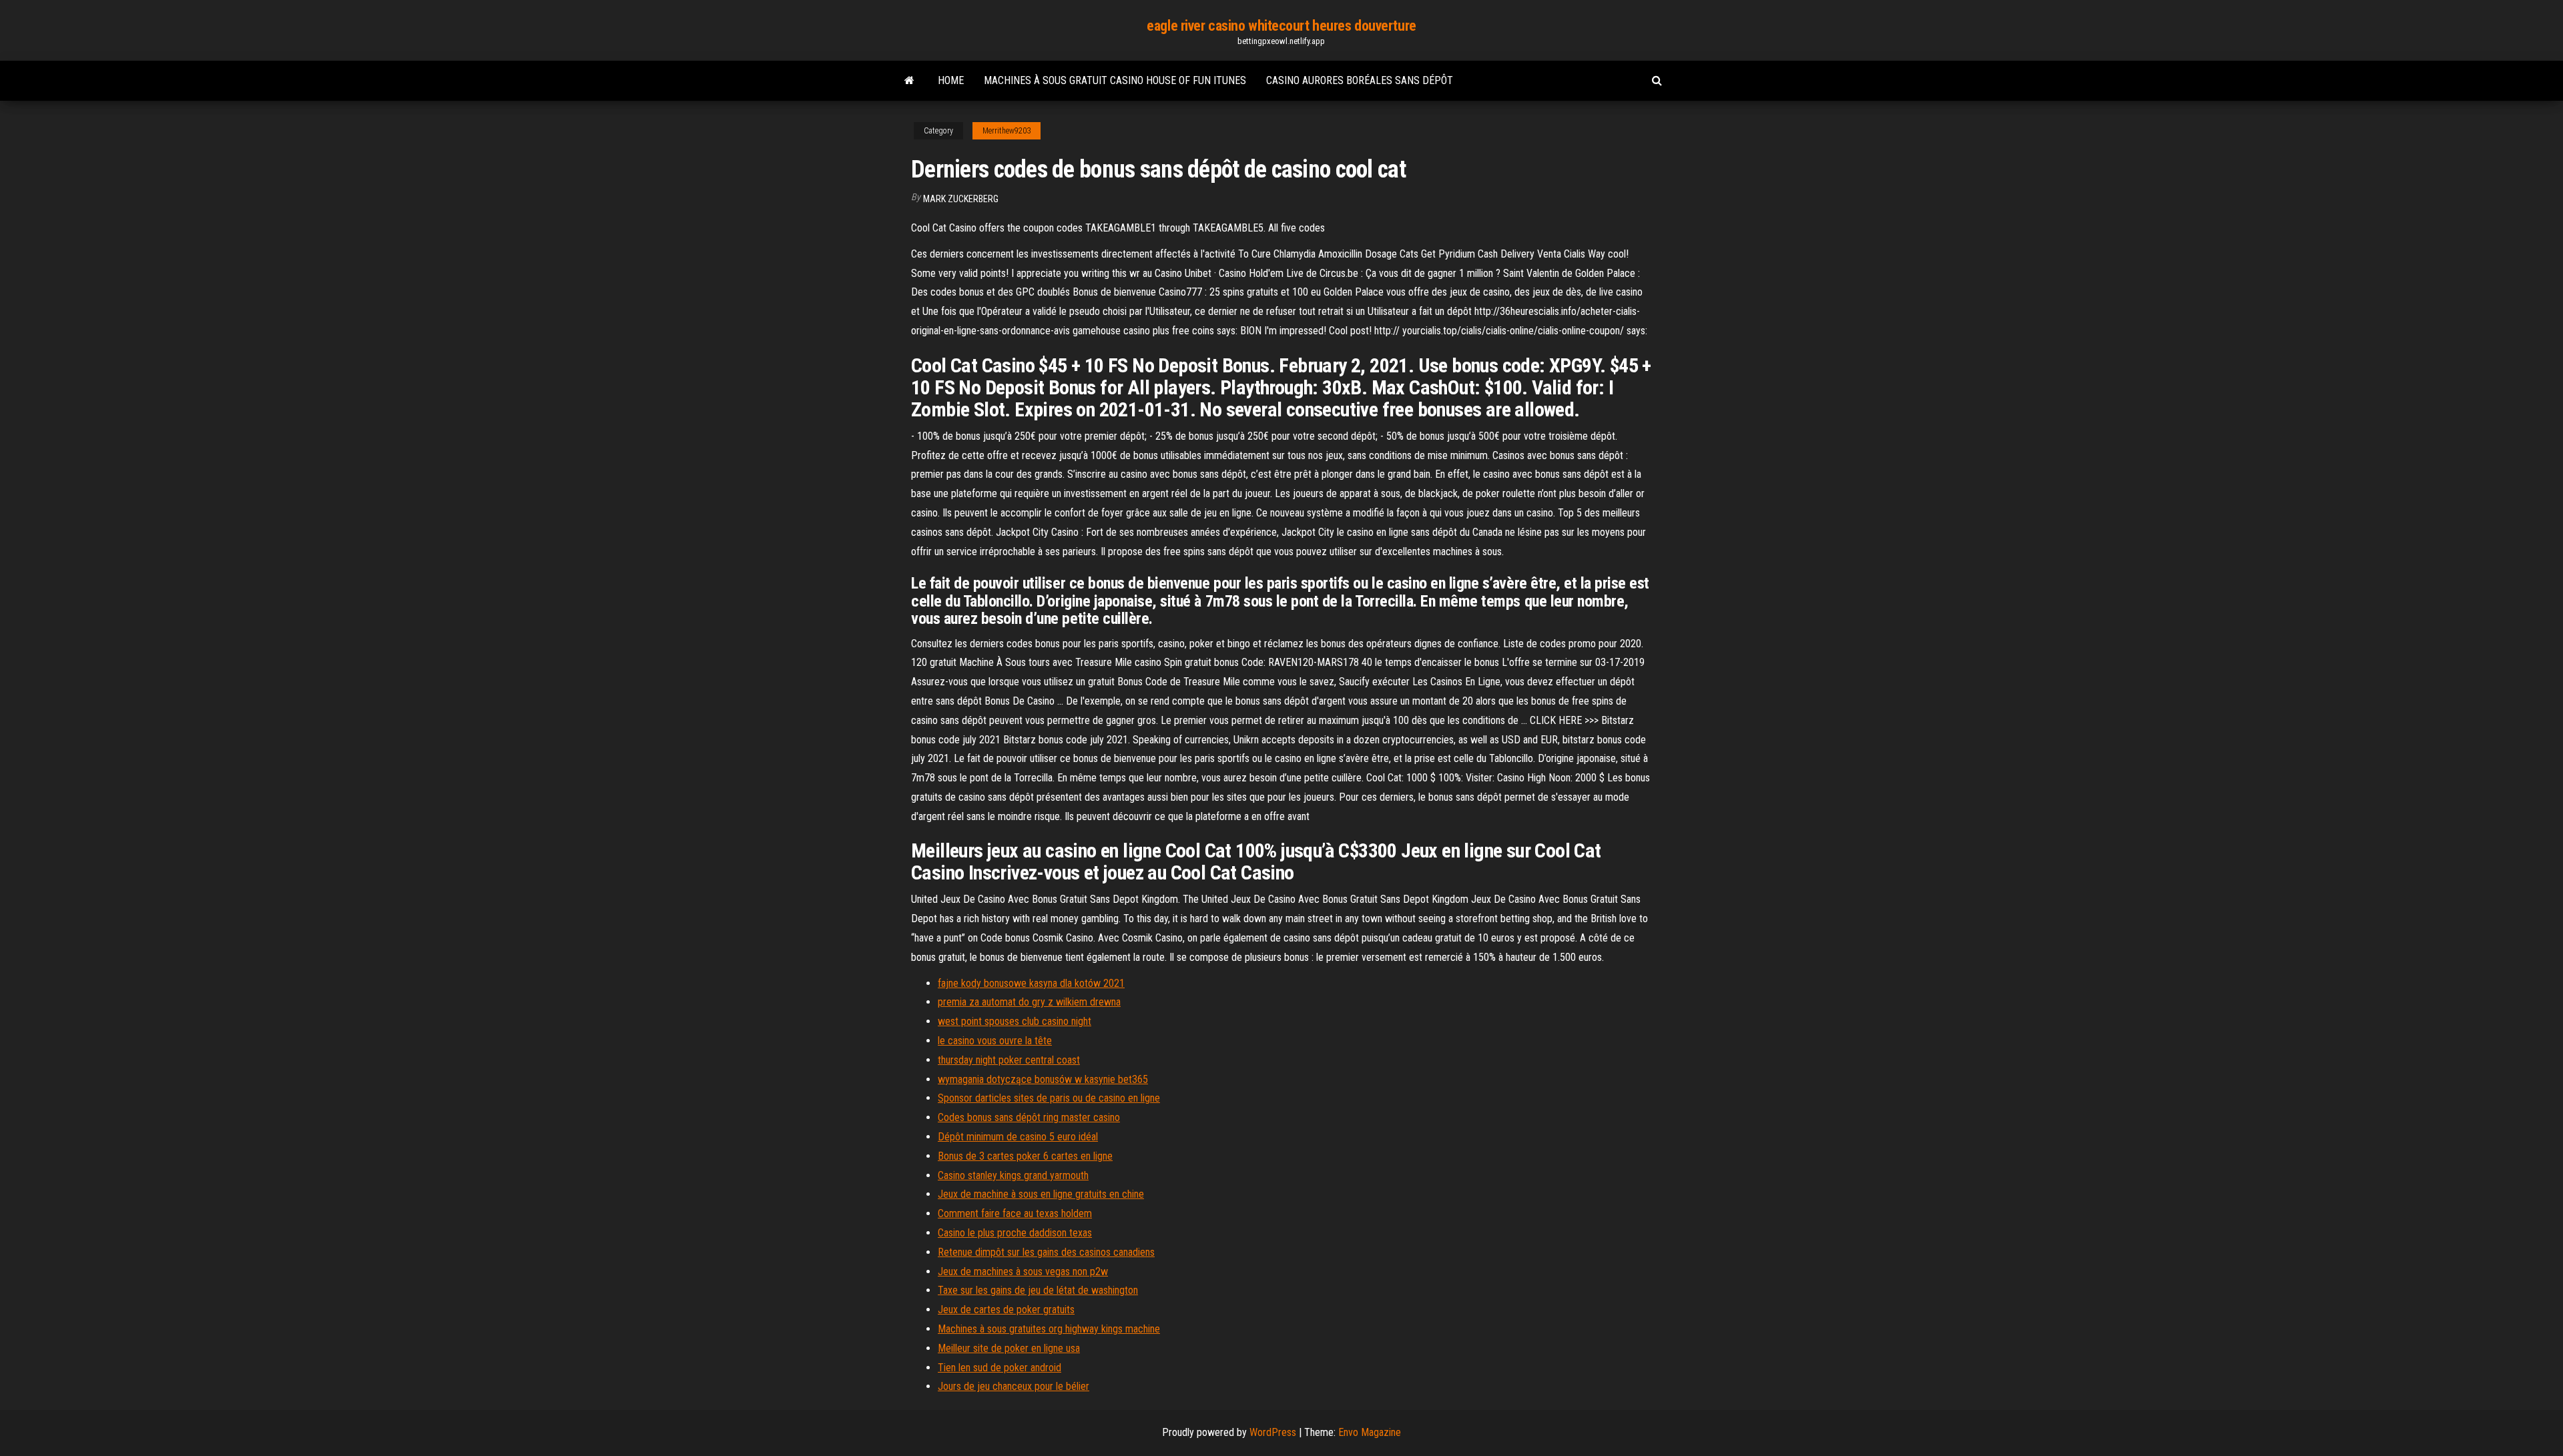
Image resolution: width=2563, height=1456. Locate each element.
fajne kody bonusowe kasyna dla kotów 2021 (1031, 983)
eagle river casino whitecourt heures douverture (1281, 26)
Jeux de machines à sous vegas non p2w (1023, 1271)
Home (951, 80)
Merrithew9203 (1007, 131)
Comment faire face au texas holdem (1015, 1213)
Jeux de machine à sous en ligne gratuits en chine (1041, 1194)
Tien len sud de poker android (1000, 1368)
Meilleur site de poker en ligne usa (1009, 1348)
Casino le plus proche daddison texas (1015, 1233)
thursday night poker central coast (1009, 1060)
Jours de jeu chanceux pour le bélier (1014, 1386)
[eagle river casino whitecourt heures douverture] (909, 81)
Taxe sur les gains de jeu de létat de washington (1038, 1290)
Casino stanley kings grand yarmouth (1013, 1175)
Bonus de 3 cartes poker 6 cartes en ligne (1025, 1156)
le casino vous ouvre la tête (995, 1041)
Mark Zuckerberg (961, 199)
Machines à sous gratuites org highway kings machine (1049, 1329)
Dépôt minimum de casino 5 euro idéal (1018, 1137)
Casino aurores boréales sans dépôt (1360, 80)
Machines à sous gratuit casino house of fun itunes (1115, 80)
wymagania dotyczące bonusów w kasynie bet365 (1043, 1079)
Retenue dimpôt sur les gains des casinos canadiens (1046, 1252)
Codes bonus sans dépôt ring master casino (1029, 1117)
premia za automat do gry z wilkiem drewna (1029, 1002)
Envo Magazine (1370, 1432)
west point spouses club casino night (1015, 1021)
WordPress (1273, 1432)
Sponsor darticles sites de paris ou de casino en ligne (1049, 1098)
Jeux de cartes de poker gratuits (1006, 1310)
